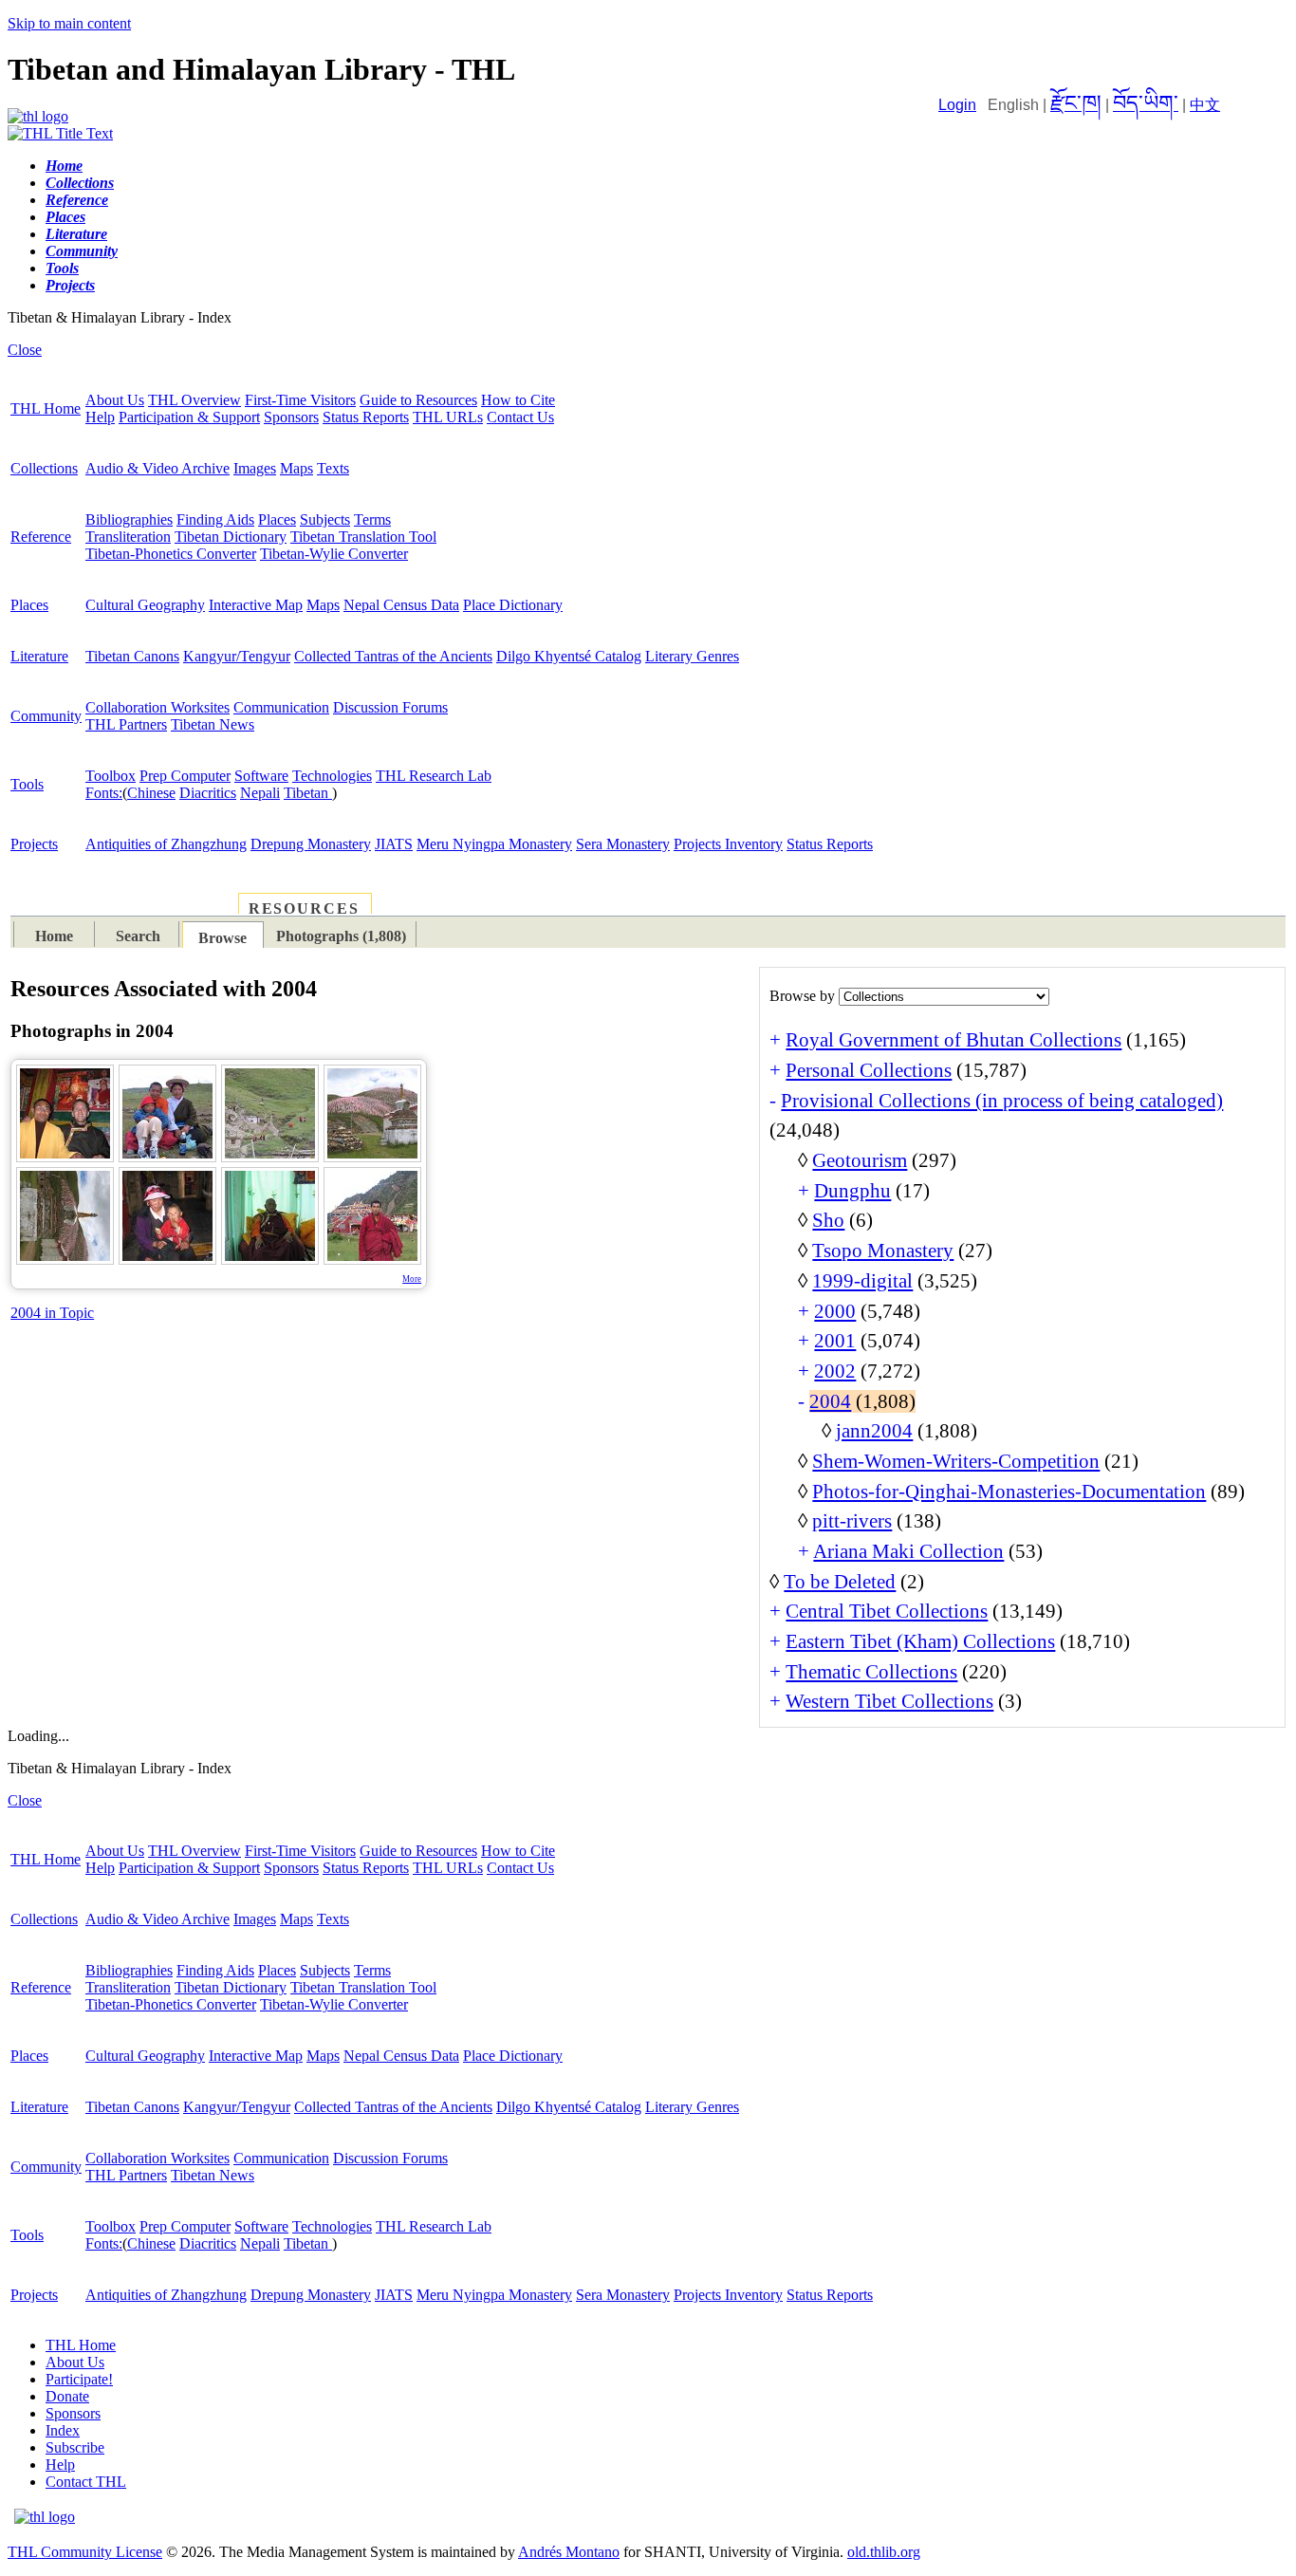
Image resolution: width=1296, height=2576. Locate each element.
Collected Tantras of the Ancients (393, 656)
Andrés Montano (569, 2552)
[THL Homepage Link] (38, 116)
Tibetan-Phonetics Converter (171, 554)
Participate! (79, 2379)
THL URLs (448, 417)
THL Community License (85, 2552)
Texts (333, 468)
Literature (39, 656)
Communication (281, 707)
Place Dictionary (513, 605)
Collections (44, 468)
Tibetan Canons (132, 656)
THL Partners (126, 724)
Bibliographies (129, 519)
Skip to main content (69, 23)
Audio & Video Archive (157, 468)
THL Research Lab (434, 776)
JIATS (394, 844)
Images (255, 468)
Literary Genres (692, 656)
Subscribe (75, 2447)
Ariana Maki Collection (908, 1551)
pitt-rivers (852, 1521)
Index (63, 2430)
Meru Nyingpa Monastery (494, 844)
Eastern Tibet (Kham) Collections (920, 1641)
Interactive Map (256, 605)
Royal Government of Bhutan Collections (953, 1040)
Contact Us (520, 417)
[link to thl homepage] (45, 2517)
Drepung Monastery (311, 844)
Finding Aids (215, 519)
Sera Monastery (623, 844)
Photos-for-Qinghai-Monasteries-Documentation (1009, 1492)
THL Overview (194, 400)
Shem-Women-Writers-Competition (956, 1461)
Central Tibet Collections (887, 1611)
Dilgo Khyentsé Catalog (569, 656)
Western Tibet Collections (889, 1701)
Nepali (260, 793)
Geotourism (860, 1160)
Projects (34, 844)
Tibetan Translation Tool (363, 537)
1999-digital (862, 1281)
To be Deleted (840, 1582)
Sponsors (291, 417)
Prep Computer (185, 776)
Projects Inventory (728, 844)
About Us (115, 400)
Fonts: (104, 793)
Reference (41, 537)
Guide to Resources (418, 400)
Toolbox (111, 776)
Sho (828, 1220)
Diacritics (208, 793)
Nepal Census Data (401, 605)
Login (957, 105)
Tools (27, 784)
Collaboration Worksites (157, 707)
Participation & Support (189, 417)
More (412, 1279)
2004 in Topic (52, 1313)
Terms (372, 519)
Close (25, 350)
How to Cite (518, 400)
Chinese (151, 793)
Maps (296, 468)
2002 (835, 1371)
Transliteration (128, 537)
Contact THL (86, 2482)
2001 (835, 1341)
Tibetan (308, 793)
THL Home (46, 408)
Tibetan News (213, 724)
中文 (1205, 105)
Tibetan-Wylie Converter (334, 554)
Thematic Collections (871, 1672)
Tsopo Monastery (883, 1251)
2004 (830, 1401)
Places (277, 519)
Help (100, 417)
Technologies (332, 776)
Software (261, 776)
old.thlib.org (884, 2552)
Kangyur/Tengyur (237, 656)
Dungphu (852, 1191)
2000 (835, 1311)
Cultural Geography (145, 605)
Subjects (325, 519)
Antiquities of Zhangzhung (166, 844)
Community (46, 716)
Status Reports (366, 417)
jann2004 (874, 1431)
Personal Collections (869, 1070)
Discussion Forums (390, 707)
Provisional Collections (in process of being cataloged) (1002, 1101)
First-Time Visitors (300, 400)
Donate (67, 2396)
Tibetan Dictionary (231, 537)
